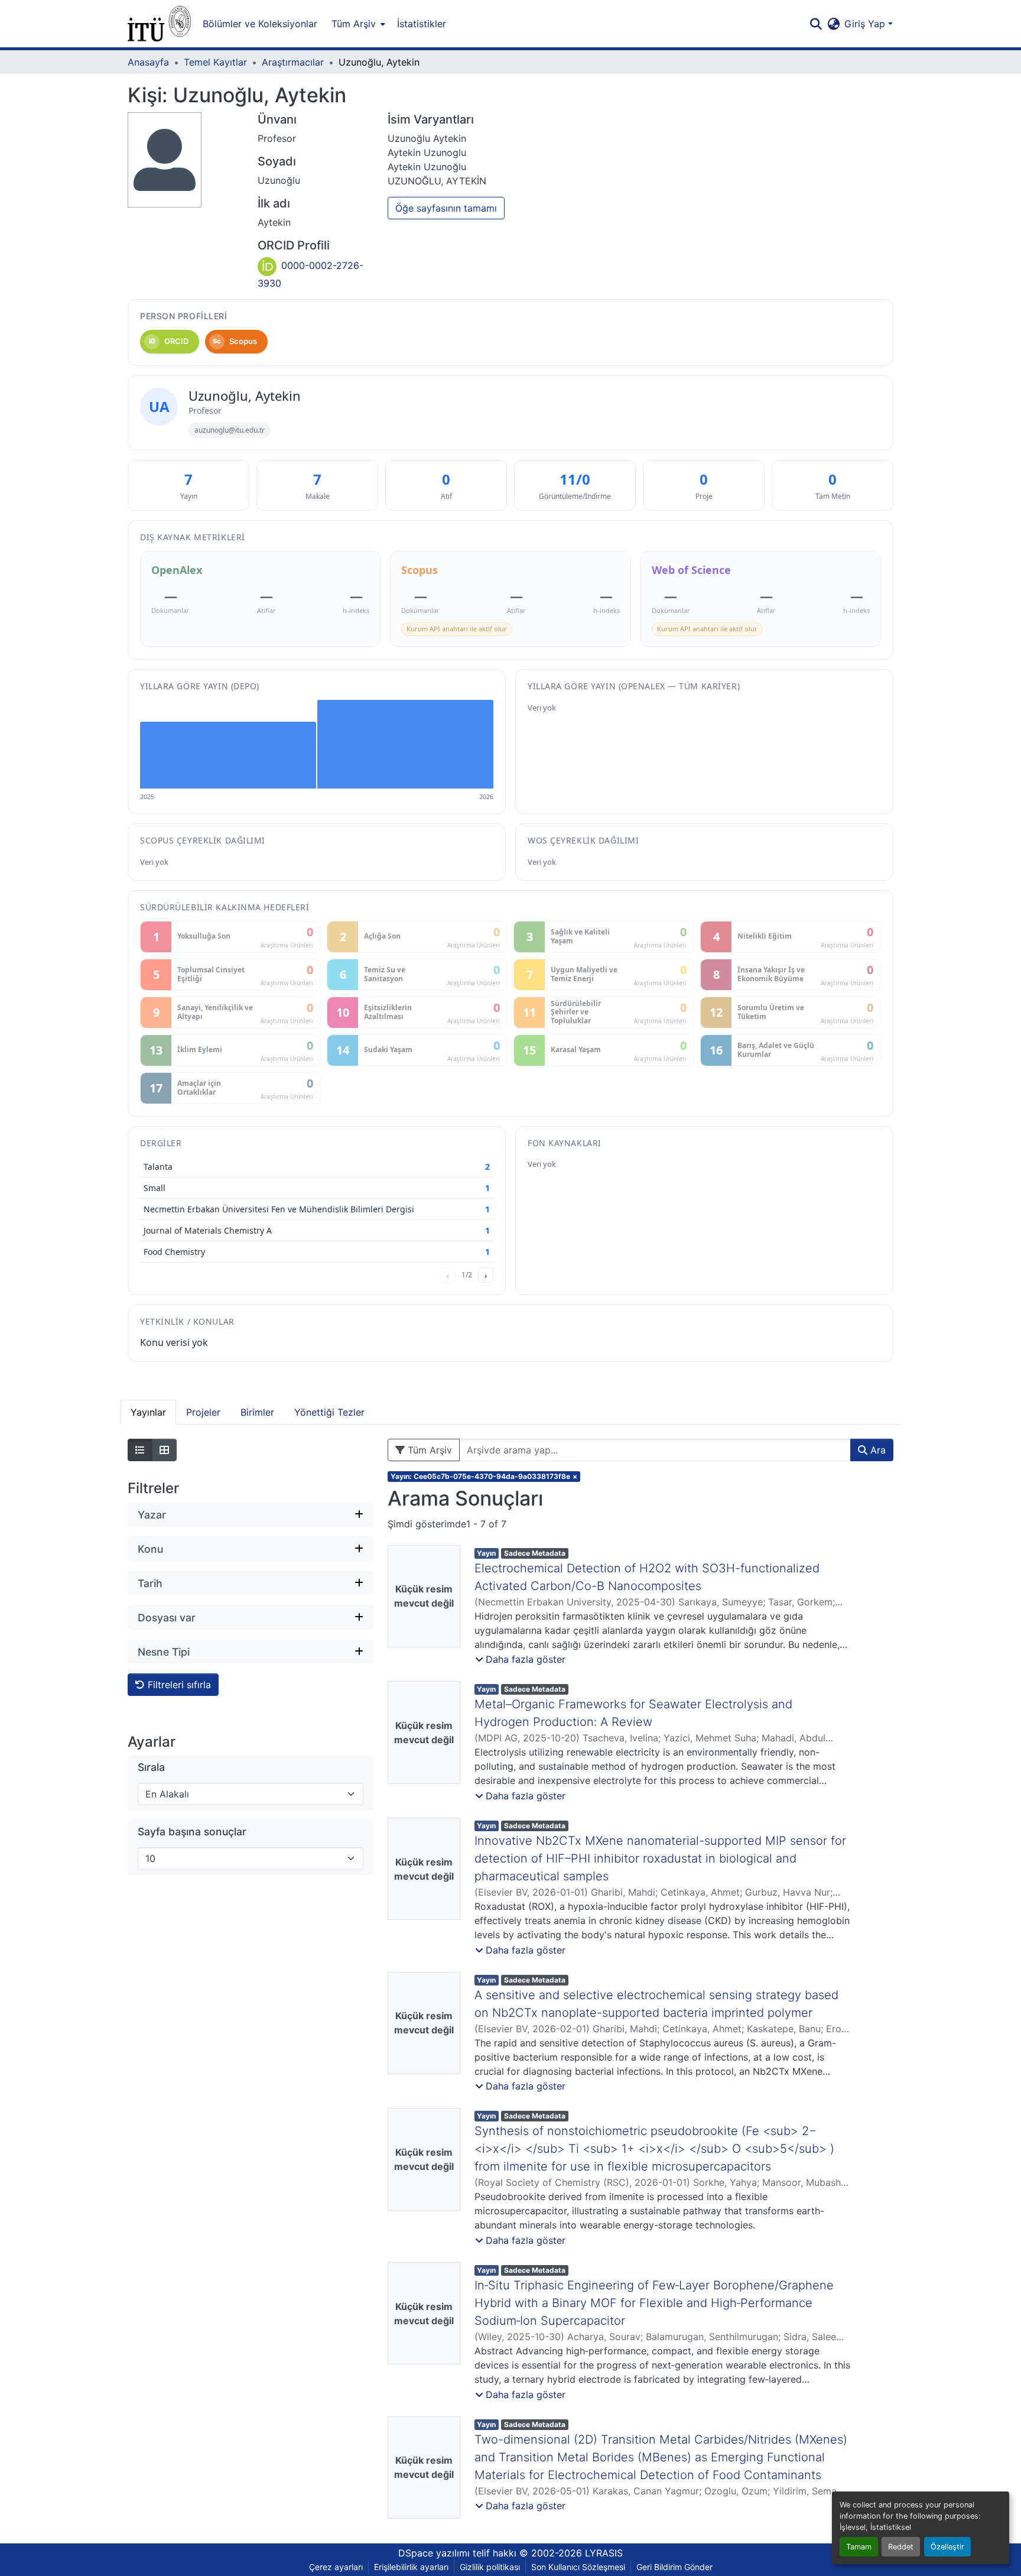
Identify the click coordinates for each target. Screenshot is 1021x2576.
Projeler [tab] (203, 1412)
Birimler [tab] (257, 1412)
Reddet (901, 2547)
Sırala (151, 1767)
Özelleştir (947, 2547)
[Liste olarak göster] (140, 1450)
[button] (159, 24)
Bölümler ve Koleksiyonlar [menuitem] (260, 24)
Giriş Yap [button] (866, 24)
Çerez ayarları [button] (336, 2567)
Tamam (859, 2547)
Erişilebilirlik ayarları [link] (411, 2567)
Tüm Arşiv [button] (354, 24)
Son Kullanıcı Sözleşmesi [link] (578, 2567)
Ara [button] (877, 1450)
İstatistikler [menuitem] (422, 24)
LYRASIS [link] (604, 2553)
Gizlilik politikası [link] (490, 2567)
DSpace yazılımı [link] (434, 2553)
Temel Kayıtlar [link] (215, 62)
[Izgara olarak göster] (164, 1450)
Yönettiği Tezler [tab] (329, 1412)
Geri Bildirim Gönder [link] (674, 2567)
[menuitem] (357, 24)
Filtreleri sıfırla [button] (178, 1685)
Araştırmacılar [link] (293, 62)
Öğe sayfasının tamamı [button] (446, 208)
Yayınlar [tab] (148, 1412)
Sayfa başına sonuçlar (192, 1832)
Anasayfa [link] (148, 62)
